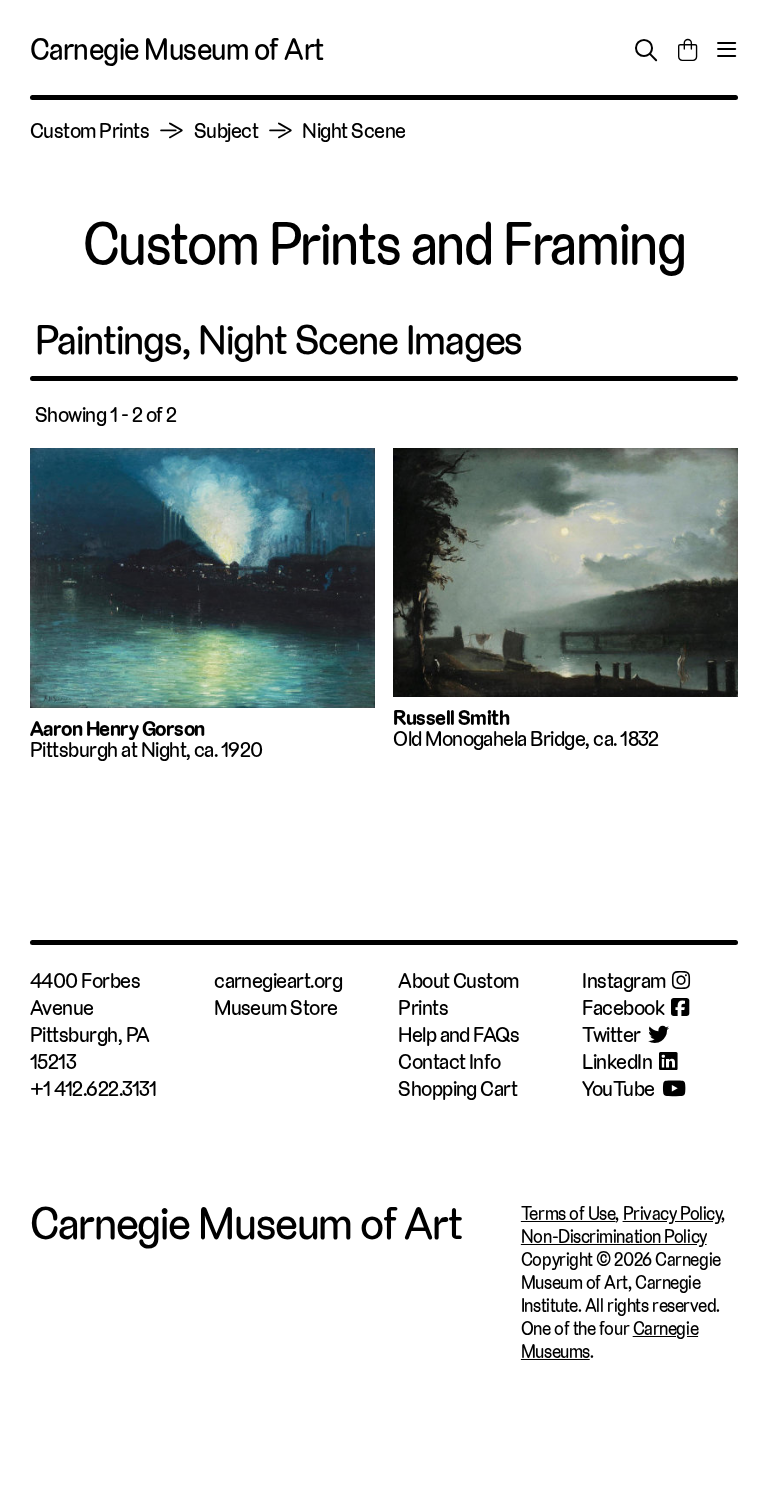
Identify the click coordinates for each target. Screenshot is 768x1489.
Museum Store (276, 1007)
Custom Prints (89, 130)
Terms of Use (568, 1213)
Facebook (623, 1007)
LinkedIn (617, 1061)
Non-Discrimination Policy (614, 1236)
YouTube (618, 1088)
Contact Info (449, 1061)
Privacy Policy (672, 1213)
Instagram (623, 980)
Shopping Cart (457, 1088)
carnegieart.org (278, 980)
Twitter (611, 1034)
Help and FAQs (458, 1034)
